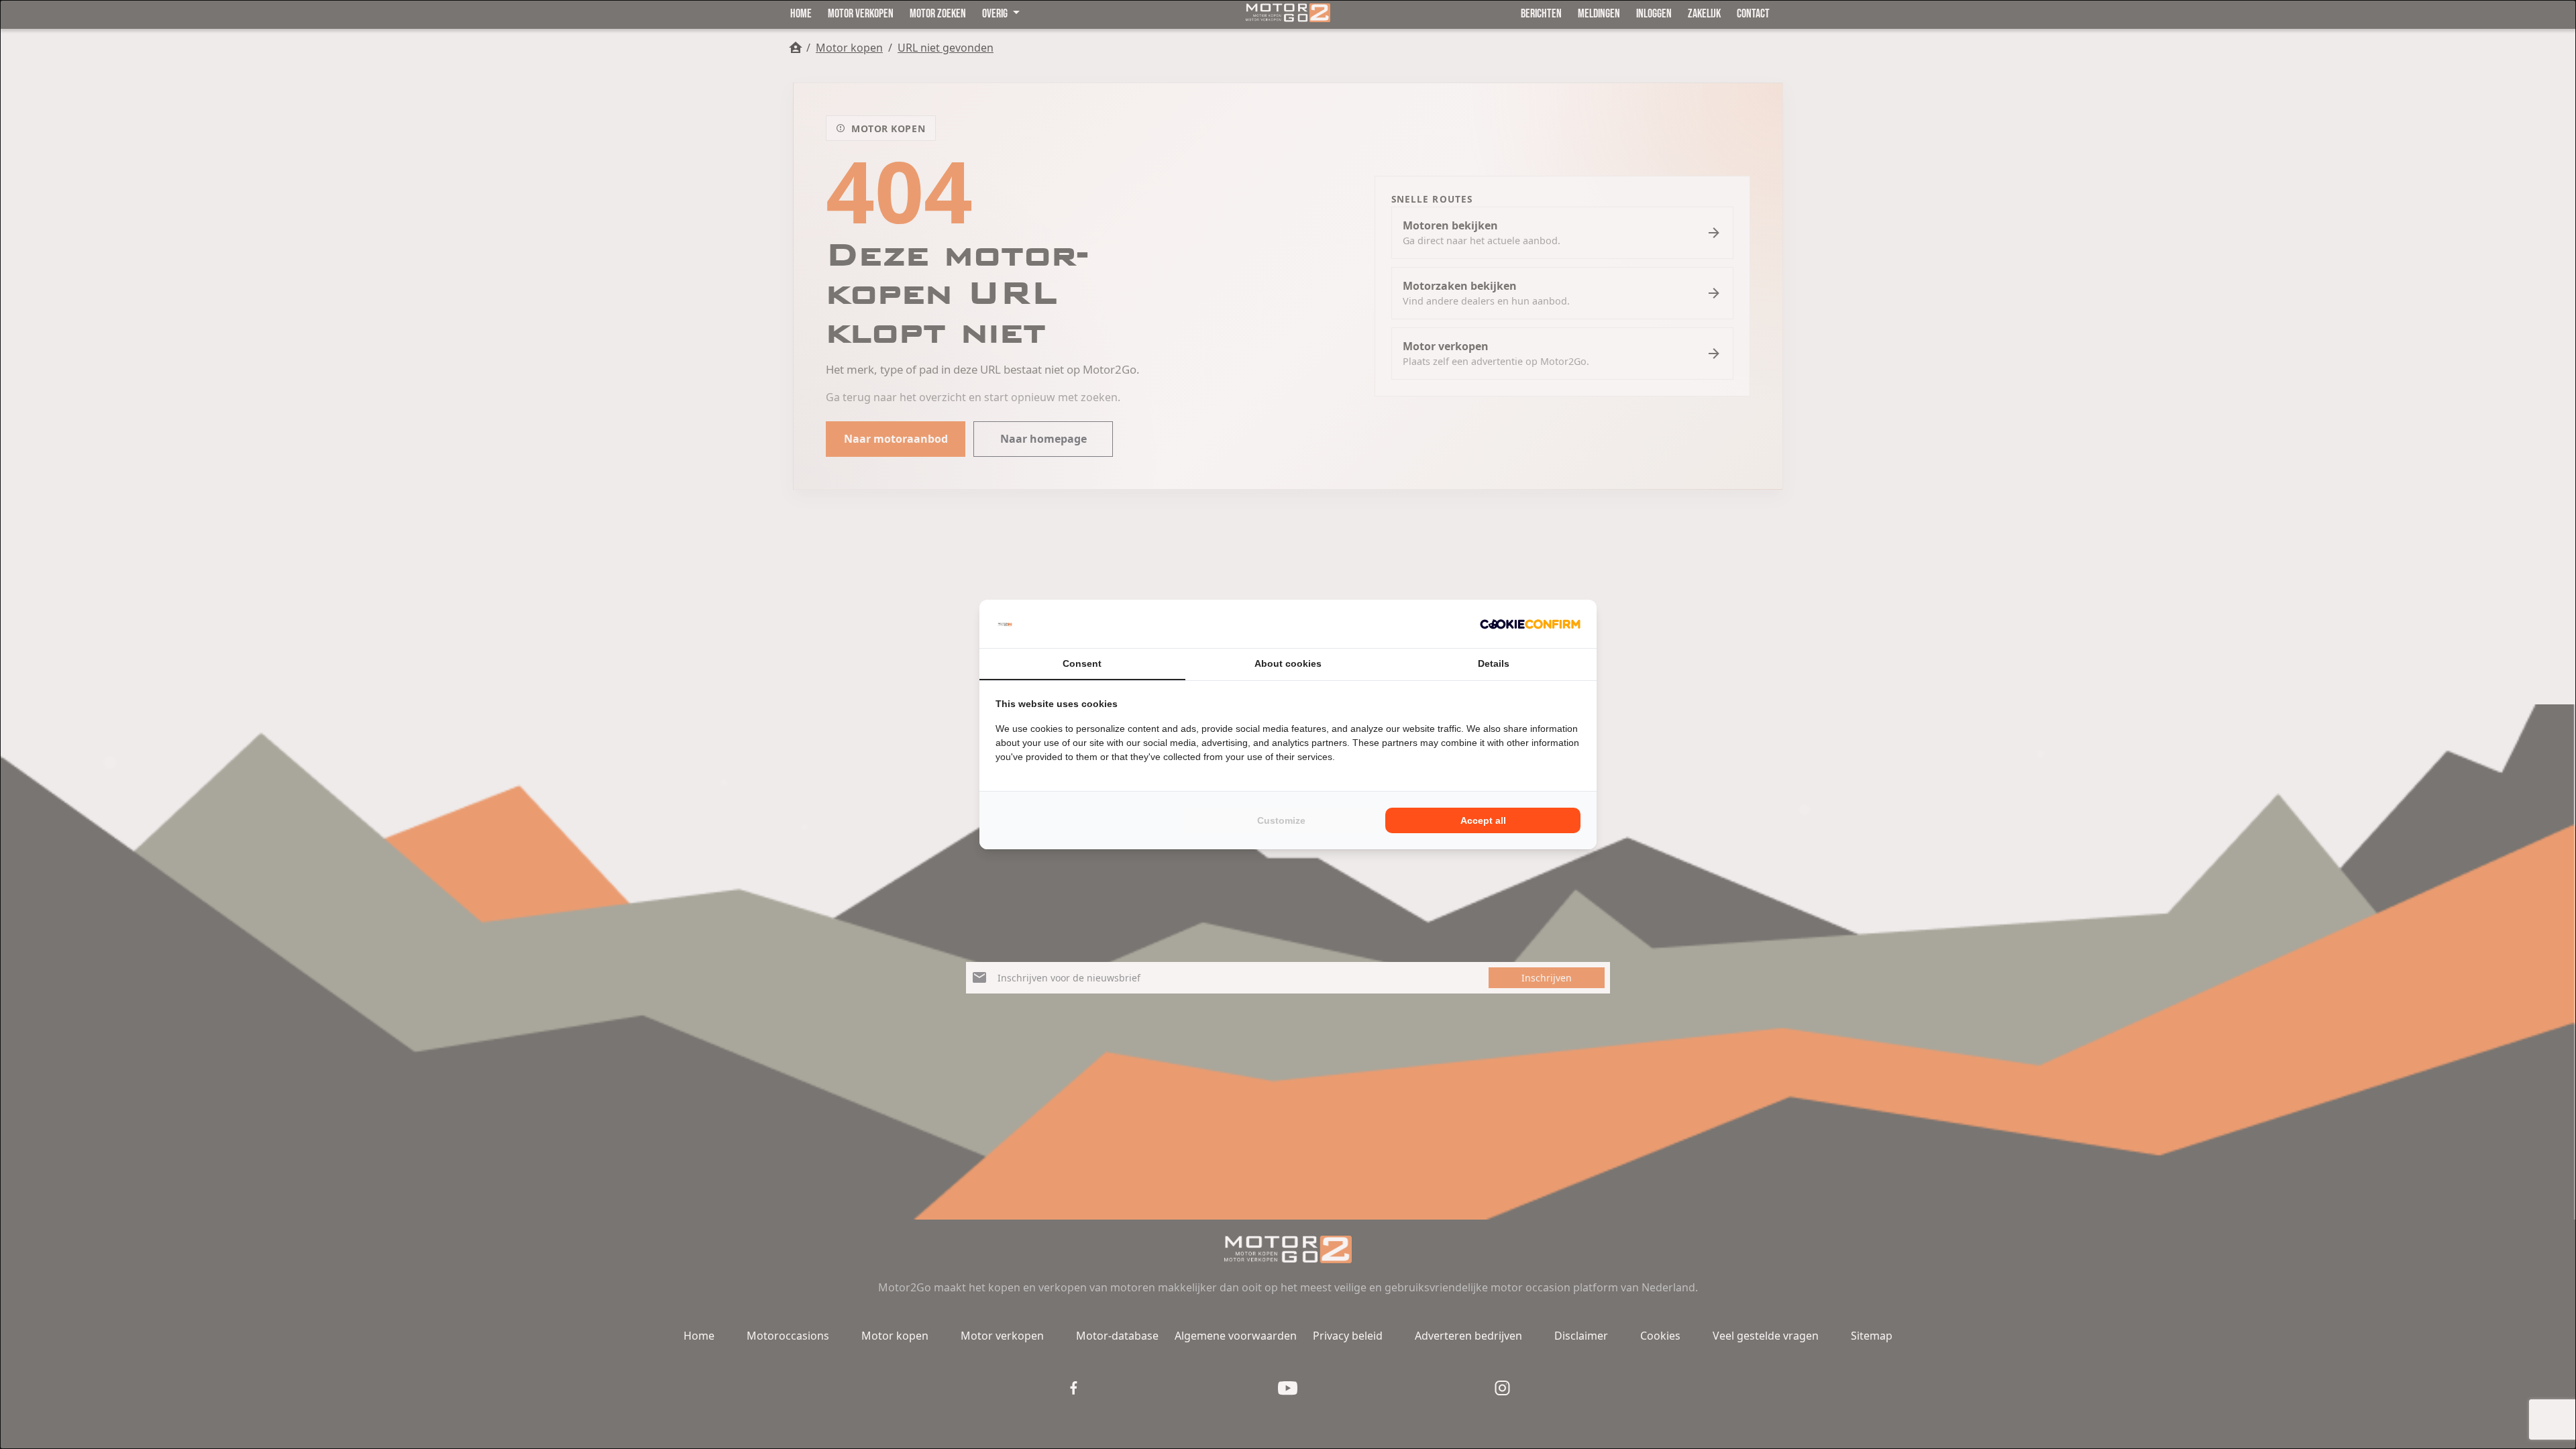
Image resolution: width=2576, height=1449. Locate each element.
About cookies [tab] (1288, 663)
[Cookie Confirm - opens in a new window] (1530, 624)
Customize (1281, 820)
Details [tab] (1494, 663)
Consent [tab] (1082, 663)
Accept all (1483, 820)
